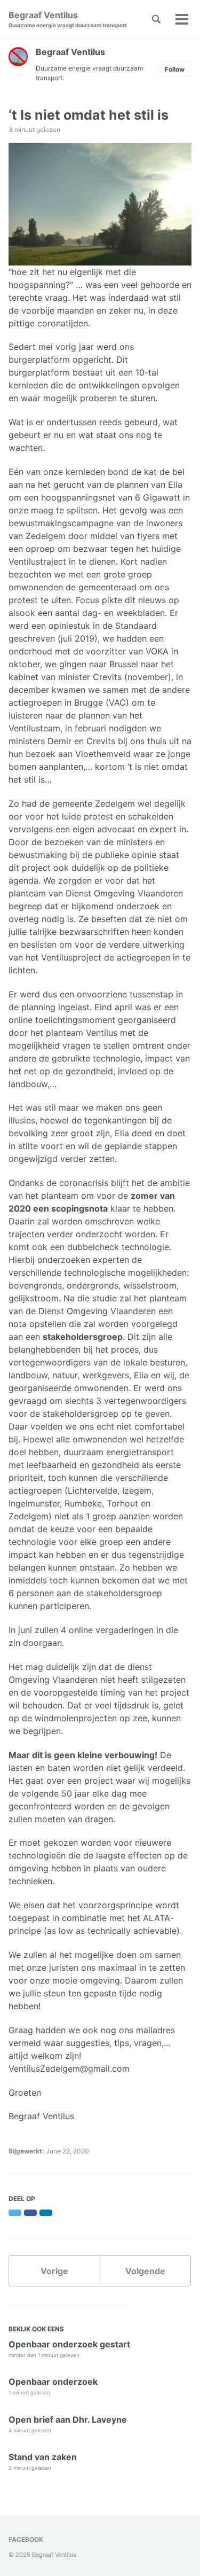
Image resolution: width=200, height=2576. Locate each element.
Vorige (54, 2271)
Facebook (26, 2539)
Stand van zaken (43, 2457)
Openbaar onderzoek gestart (69, 2344)
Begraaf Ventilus (68, 19)
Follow (175, 69)
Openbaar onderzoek (53, 2382)
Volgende (145, 2271)
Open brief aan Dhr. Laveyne (68, 2419)
